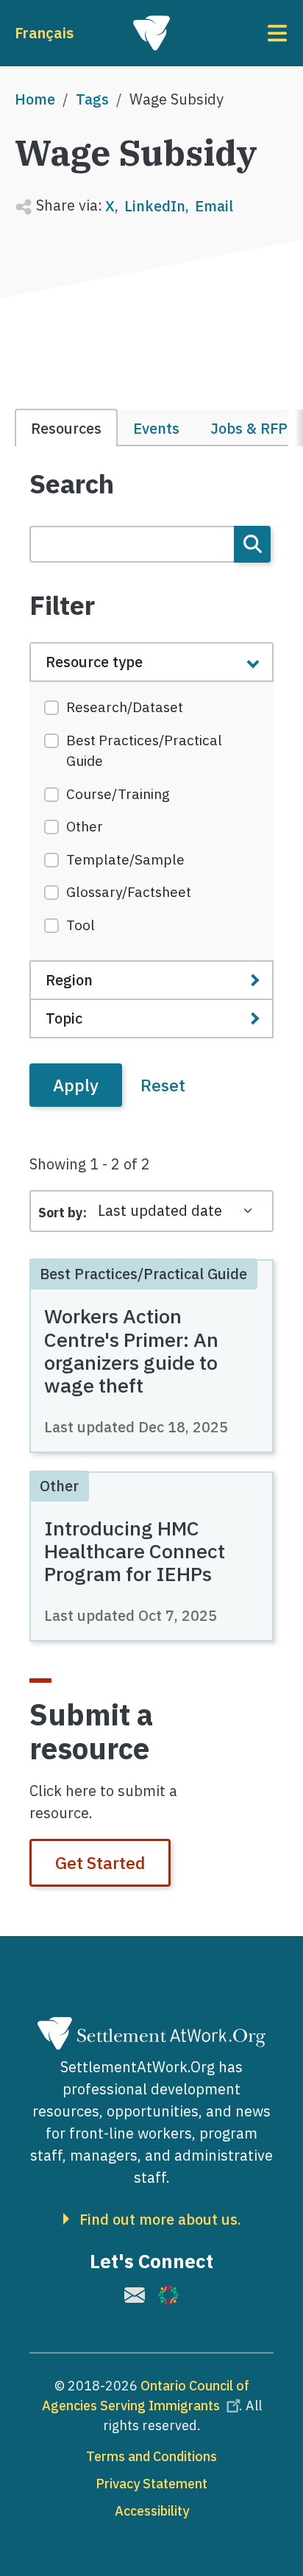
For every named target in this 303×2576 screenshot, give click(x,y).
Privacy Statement (151, 2484)
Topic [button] (64, 1018)
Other (85, 826)
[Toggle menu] (243, 33)
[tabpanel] (151, 788)
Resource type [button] (94, 662)
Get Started (100, 1862)
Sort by (61, 1213)
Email (214, 206)
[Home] (151, 33)
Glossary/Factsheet (129, 892)
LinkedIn (155, 206)
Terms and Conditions (151, 2456)
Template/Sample (125, 859)
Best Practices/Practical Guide (144, 751)
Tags (92, 99)
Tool (81, 925)
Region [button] (69, 980)
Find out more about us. (160, 2220)
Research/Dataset (125, 707)
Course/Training (118, 794)
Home (35, 99)
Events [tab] (156, 428)
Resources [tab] (66, 428)
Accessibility (152, 2511)
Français (44, 33)
